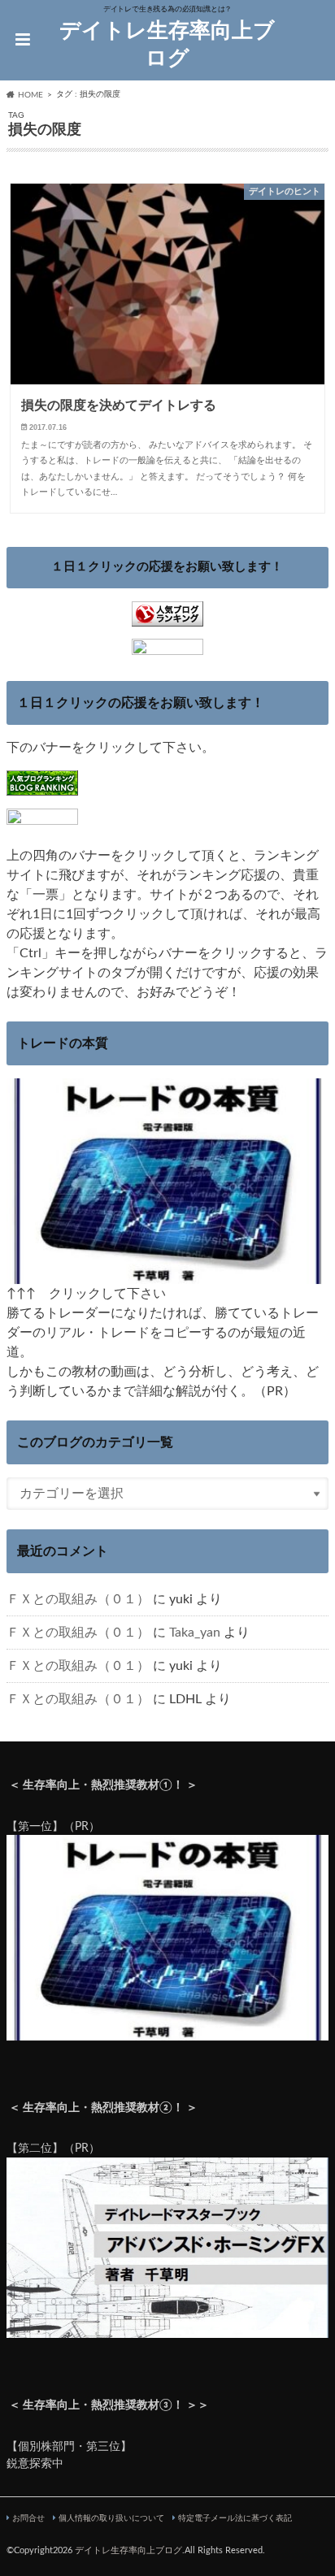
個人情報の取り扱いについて (111, 2518)
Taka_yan (195, 1633)
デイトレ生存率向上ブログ (167, 45)
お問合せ (28, 2518)
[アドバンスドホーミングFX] (167, 2329)
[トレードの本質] (167, 1274)
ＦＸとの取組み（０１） (78, 1599)
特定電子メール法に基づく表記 (235, 2518)
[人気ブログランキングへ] (167, 616)
